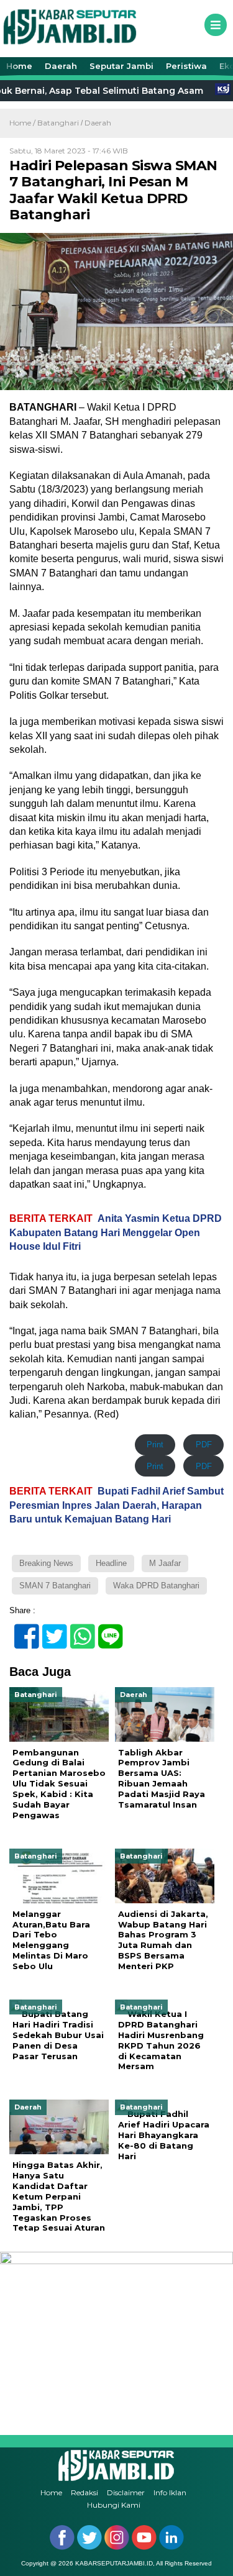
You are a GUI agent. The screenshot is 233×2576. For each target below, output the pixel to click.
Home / (23, 123)
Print (155, 1445)
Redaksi (85, 2492)
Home (19, 66)
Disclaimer (126, 2492)
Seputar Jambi (121, 66)
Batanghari (58, 123)
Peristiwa (186, 66)
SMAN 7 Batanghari (55, 1586)
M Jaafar (165, 1563)
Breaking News (46, 1563)
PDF (204, 1445)
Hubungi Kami (114, 2505)
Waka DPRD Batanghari (156, 1586)
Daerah (61, 66)
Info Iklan (170, 2492)
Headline (111, 1563)
